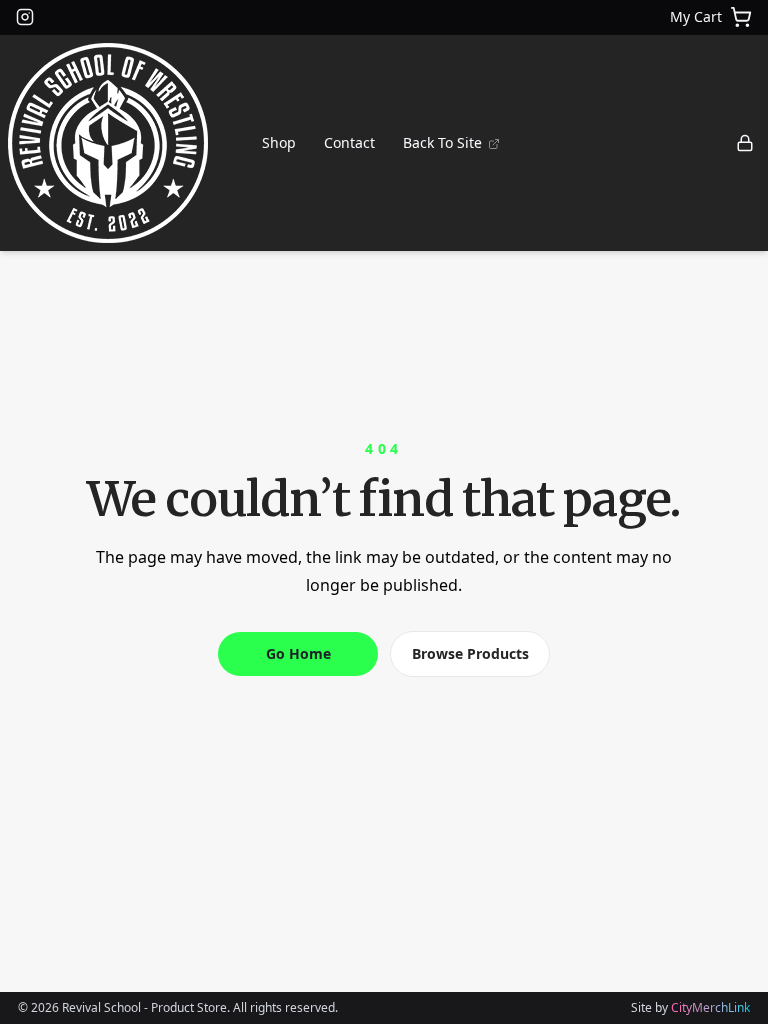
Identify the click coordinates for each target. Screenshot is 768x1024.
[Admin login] (745, 143)
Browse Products (470, 653)
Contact (349, 142)
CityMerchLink (710, 1007)
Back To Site (444, 142)
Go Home (298, 653)
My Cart (696, 16)
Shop (279, 142)
